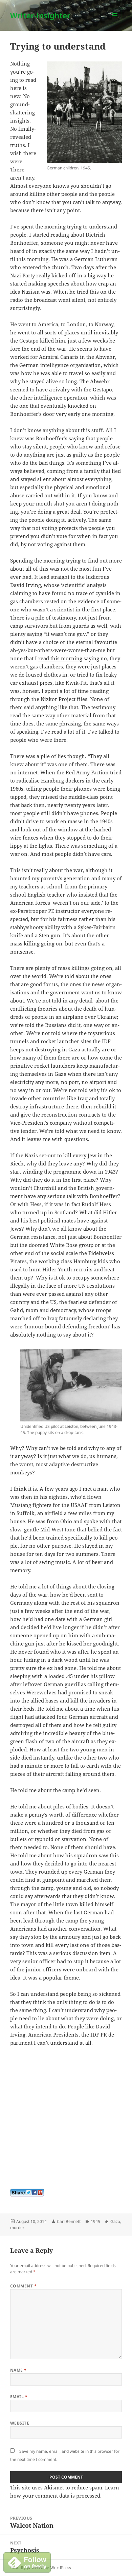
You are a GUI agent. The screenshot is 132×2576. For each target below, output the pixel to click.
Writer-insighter (40, 15)
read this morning (60, 658)
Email (19, 2397)
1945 (95, 2221)
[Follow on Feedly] (27, 2562)
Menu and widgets (115, 22)
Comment (23, 2286)
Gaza (115, 2221)
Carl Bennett (69, 2221)
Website (20, 2423)
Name (18, 2370)
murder (17, 2228)
